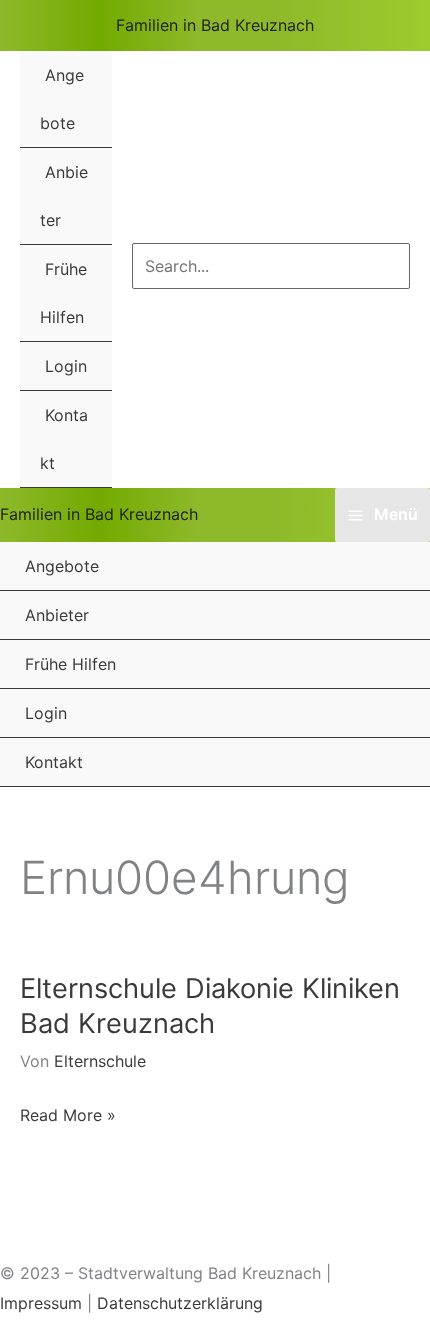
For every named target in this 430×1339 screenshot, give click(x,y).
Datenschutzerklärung (180, 1303)
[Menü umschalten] (76, 52)
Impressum (41, 1303)
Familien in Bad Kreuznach (215, 25)
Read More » (68, 1117)
